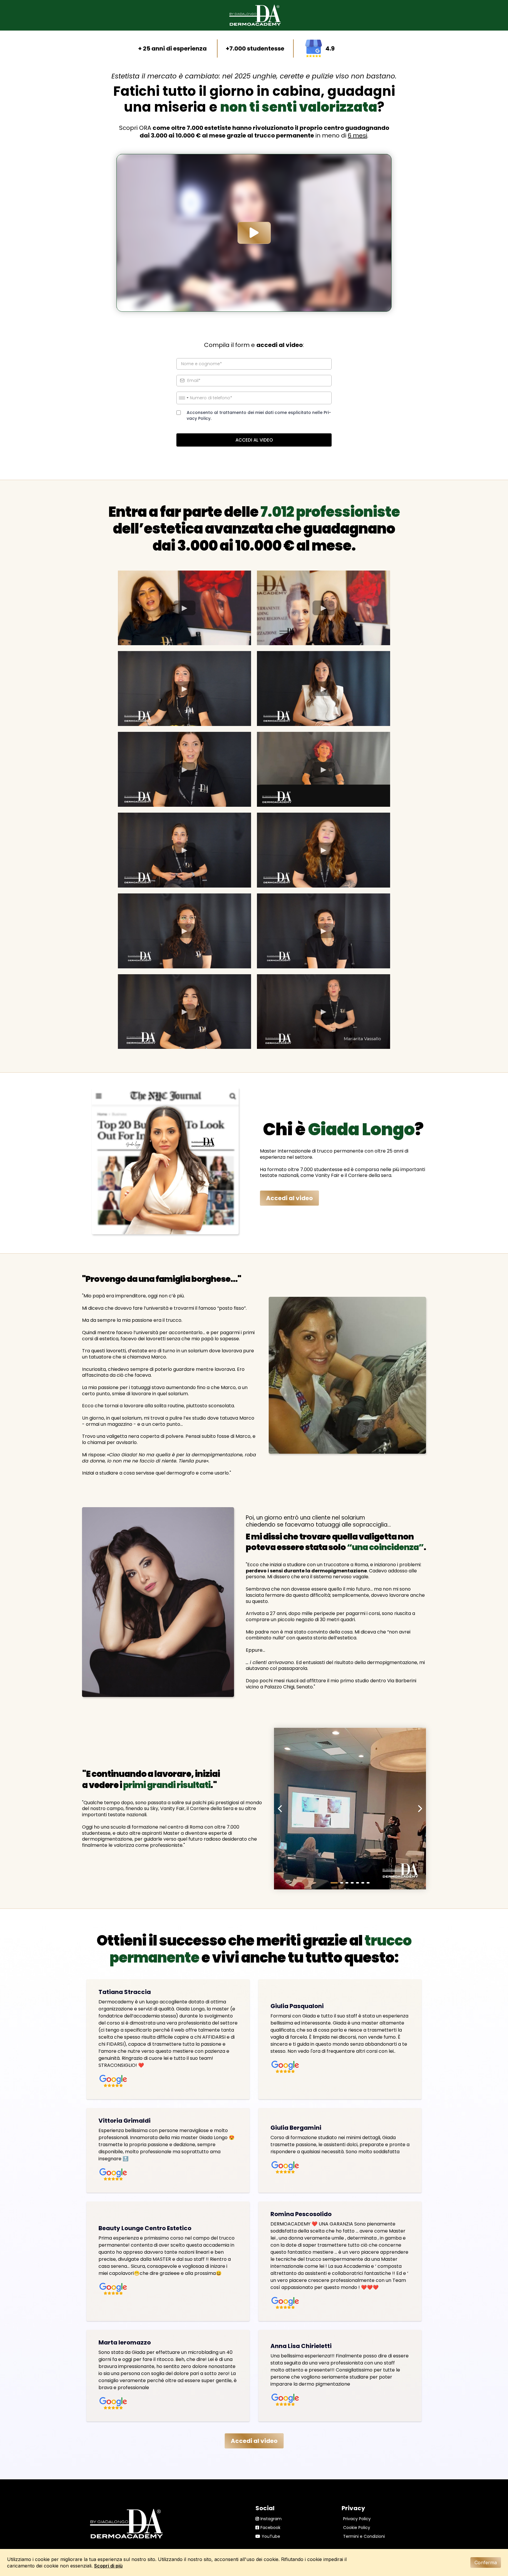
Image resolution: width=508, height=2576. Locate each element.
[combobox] (183, 398)
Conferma (486, 2562)
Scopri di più (108, 2566)
